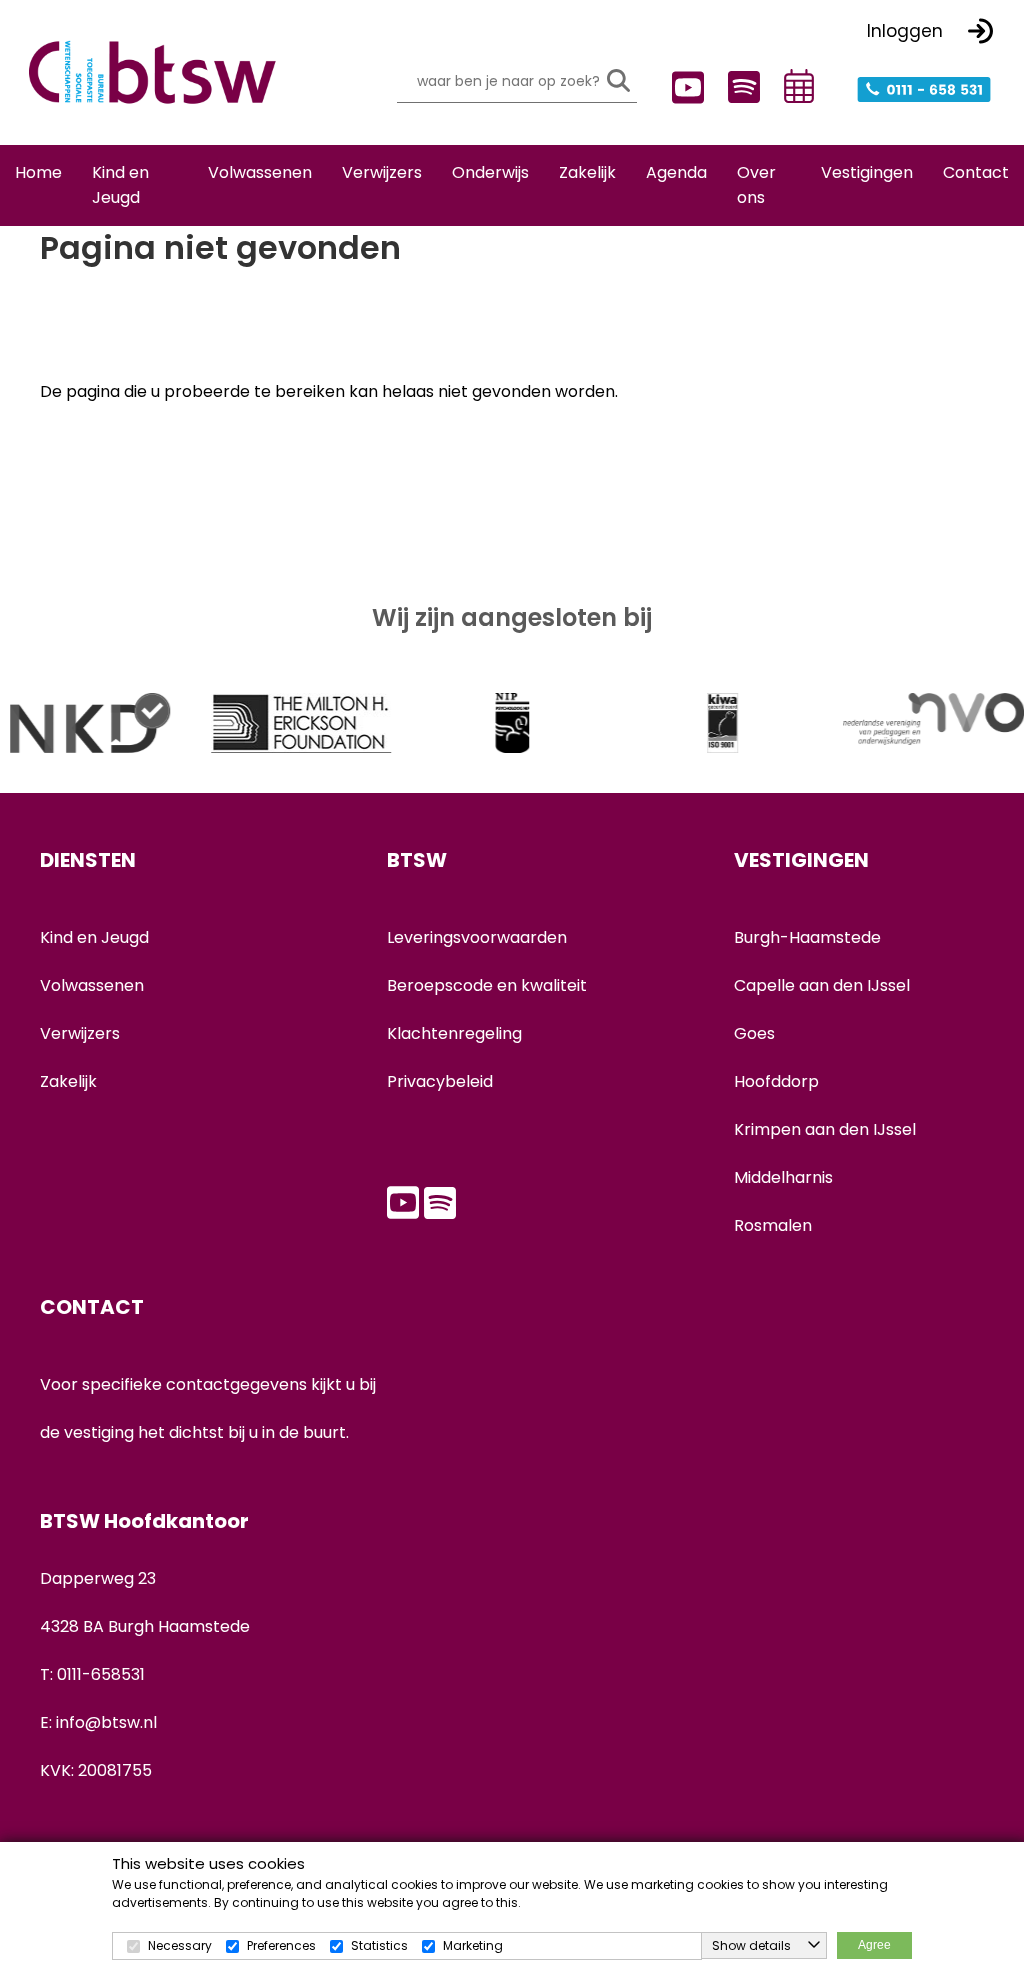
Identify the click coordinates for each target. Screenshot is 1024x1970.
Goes (754, 1033)
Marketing (473, 1945)
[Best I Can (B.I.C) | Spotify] (739, 85)
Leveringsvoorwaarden (477, 937)
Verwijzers (80, 1033)
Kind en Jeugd (94, 937)
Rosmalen (773, 1225)
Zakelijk (68, 1081)
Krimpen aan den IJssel (825, 1129)
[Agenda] (795, 86)
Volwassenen (92, 985)
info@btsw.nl (106, 1722)
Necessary (180, 1945)
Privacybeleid (440, 1081)
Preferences (281, 1945)
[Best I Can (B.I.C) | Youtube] (683, 87)
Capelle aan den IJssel (822, 985)
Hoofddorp (776, 1081)
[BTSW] (152, 72)
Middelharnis (783, 1177)
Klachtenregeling (454, 1033)
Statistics (379, 1945)
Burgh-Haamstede (807, 937)
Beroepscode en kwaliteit (487, 985)
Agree (874, 1945)
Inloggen (905, 31)
